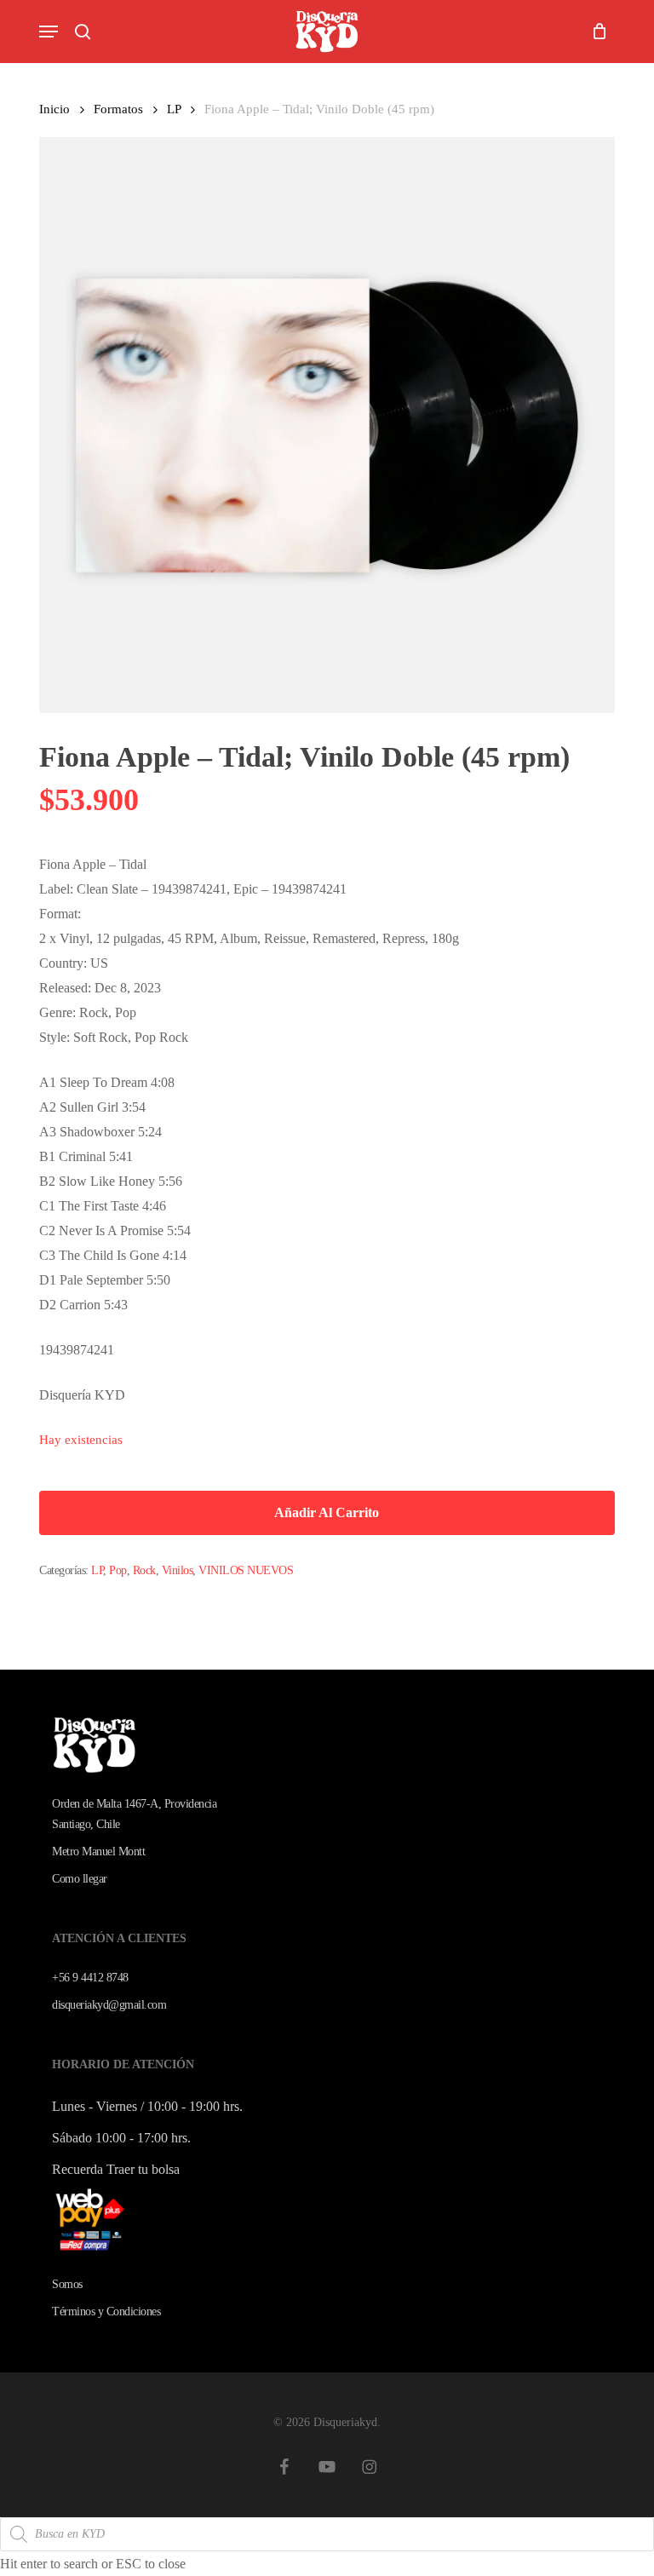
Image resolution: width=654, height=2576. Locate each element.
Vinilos (178, 1570)
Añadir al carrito (327, 1512)
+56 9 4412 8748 (90, 1978)
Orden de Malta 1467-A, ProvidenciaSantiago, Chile (134, 1814)
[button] (49, 32)
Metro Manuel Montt (98, 1851)
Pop (118, 1570)
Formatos (118, 109)
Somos (67, 2284)
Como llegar (80, 1879)
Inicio (54, 109)
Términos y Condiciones (106, 2311)
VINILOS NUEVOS (246, 1570)
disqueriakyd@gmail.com (109, 2005)
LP (174, 109)
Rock (144, 1570)
